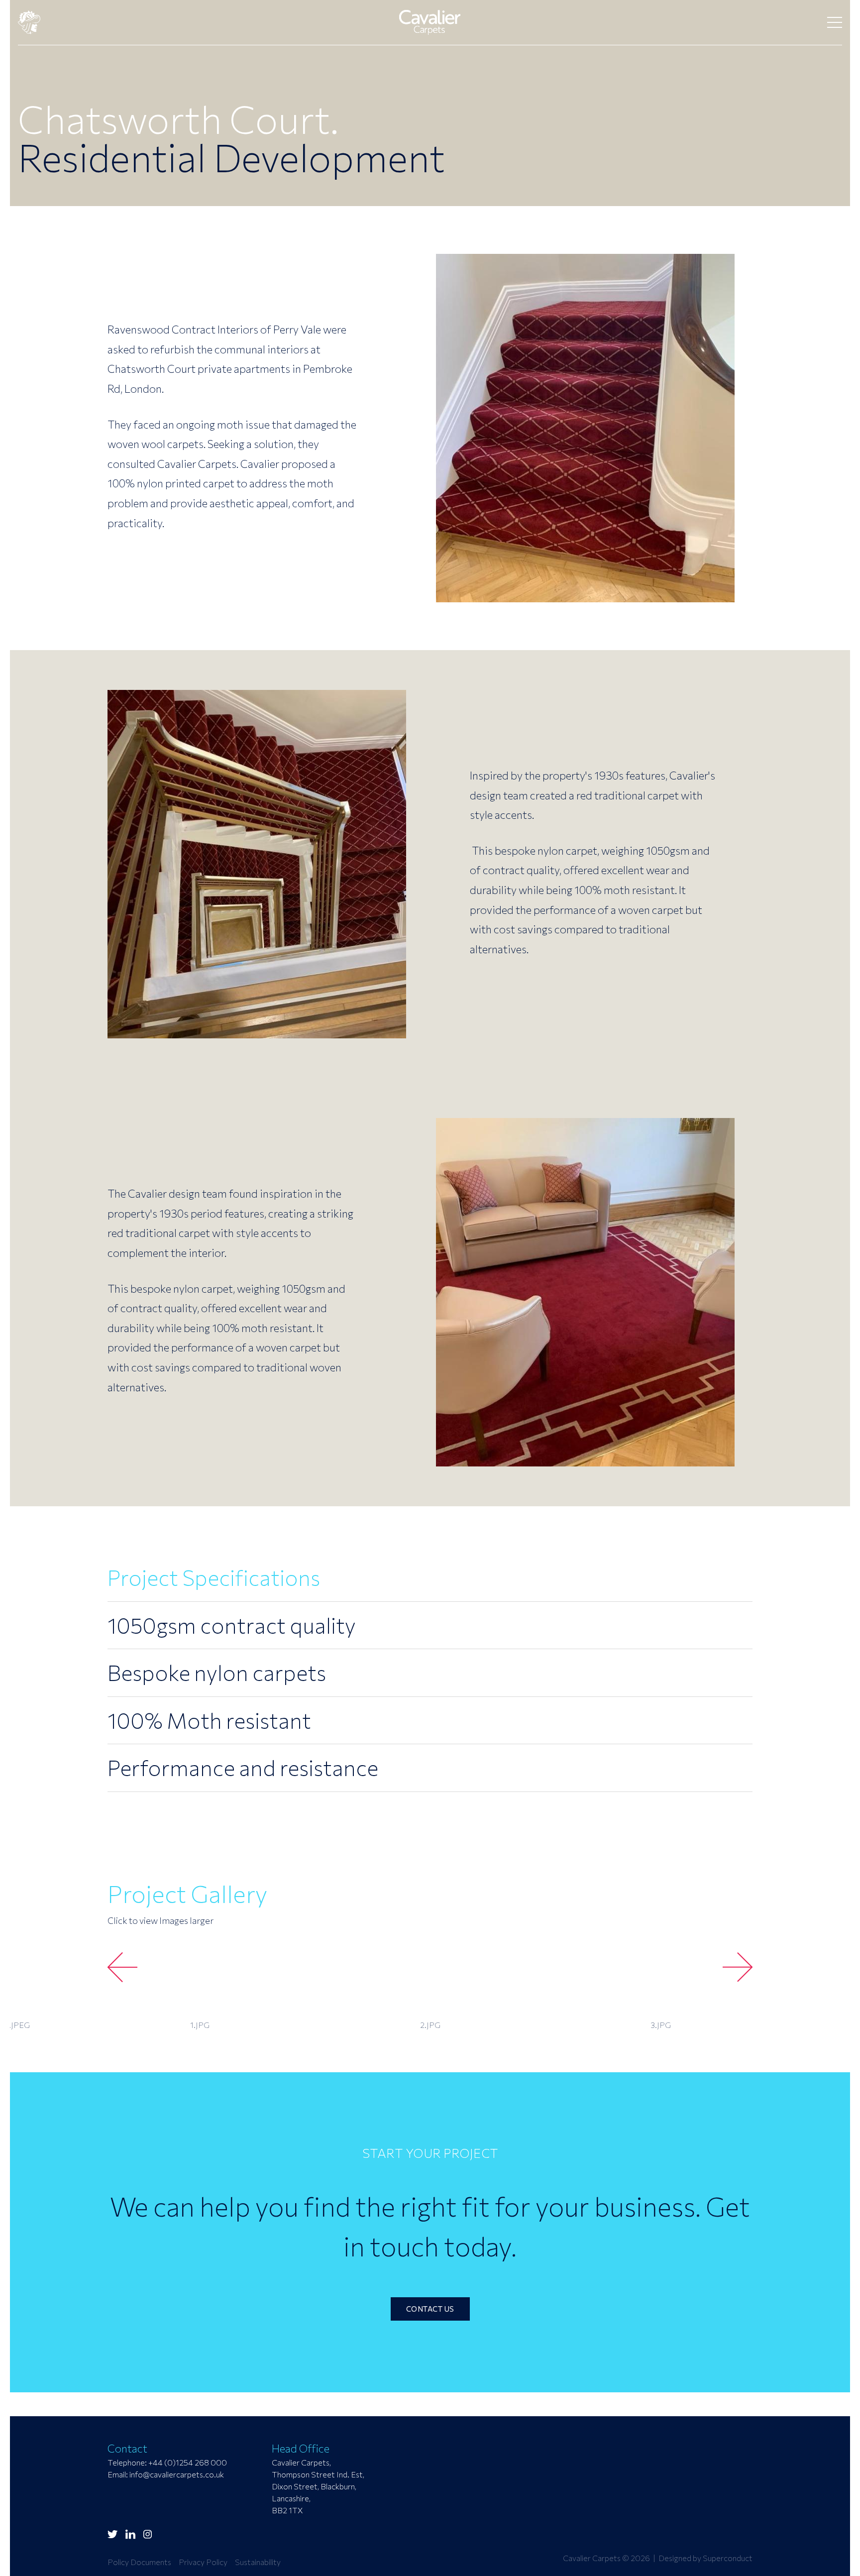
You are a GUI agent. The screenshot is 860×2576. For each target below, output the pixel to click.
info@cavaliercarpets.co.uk (177, 2474)
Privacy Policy (203, 2562)
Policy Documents (139, 2562)
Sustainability (258, 2562)
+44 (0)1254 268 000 (188, 2462)
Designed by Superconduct (705, 2558)
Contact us (430, 2309)
